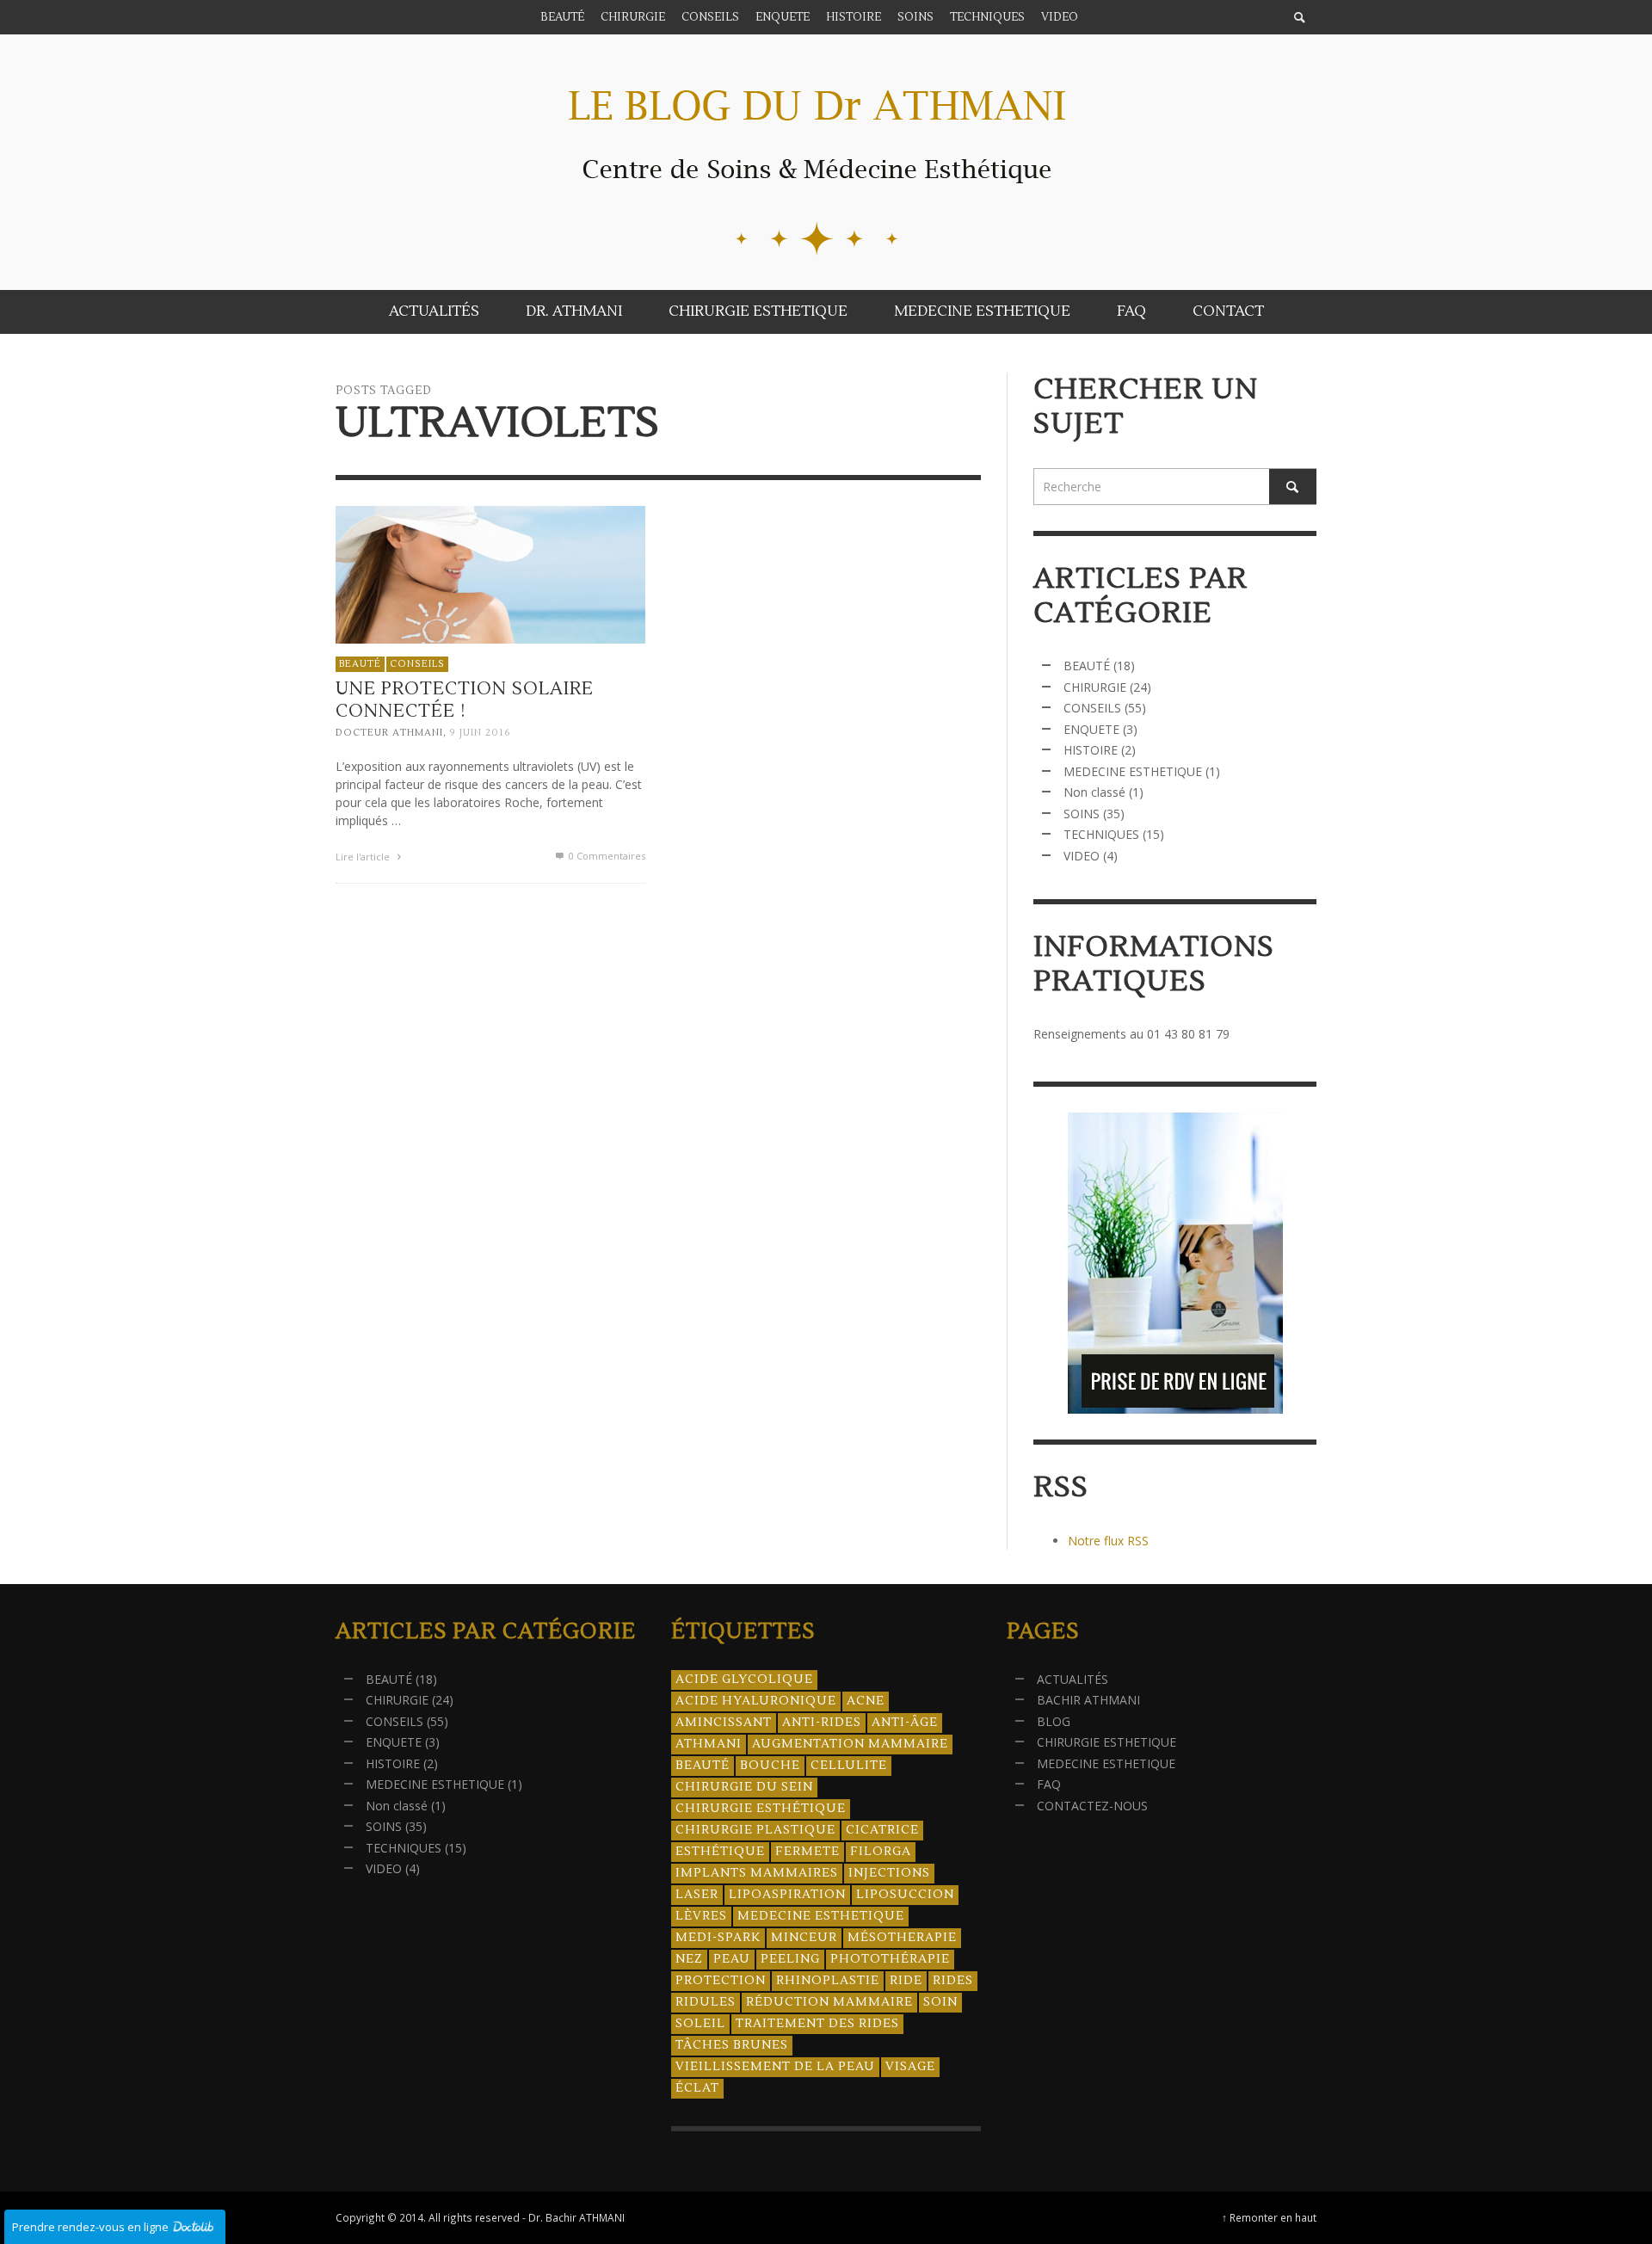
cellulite (849, 1766)
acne (866, 1701)
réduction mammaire (829, 2002)
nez (689, 1959)
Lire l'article (364, 857)
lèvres (701, 1916)
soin (940, 2002)
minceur (804, 1938)
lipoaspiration (787, 1895)
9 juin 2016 (481, 733)
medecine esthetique (821, 1916)
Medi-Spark (718, 1938)
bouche (770, 1766)
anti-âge (905, 1723)
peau (732, 1959)
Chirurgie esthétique (761, 1809)
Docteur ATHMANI (389, 733)
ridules (706, 2002)
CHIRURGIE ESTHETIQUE (1106, 1742)
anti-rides (822, 1723)
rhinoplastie (828, 1981)
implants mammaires (757, 1873)
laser (697, 1895)
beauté (703, 1766)
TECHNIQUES (1101, 834)
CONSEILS (417, 664)
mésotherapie (902, 1938)
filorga (881, 1852)
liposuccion (905, 1895)
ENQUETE (1091, 729)
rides (953, 1981)
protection (721, 1981)
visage (910, 2067)
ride (906, 1981)
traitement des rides (817, 2024)
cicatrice (882, 1830)
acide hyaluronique (756, 1701)
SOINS (1082, 814)
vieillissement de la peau (775, 2067)
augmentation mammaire (850, 1744)
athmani (709, 1744)
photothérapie (890, 1959)
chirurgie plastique (755, 1830)
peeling (790, 1959)
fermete (808, 1852)
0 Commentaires (606, 856)
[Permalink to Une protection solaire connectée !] (490, 573)
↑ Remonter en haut (1269, 2217)
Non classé (1094, 792)
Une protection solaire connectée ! (465, 700)
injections (889, 1873)
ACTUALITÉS (1073, 1679)
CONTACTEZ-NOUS (1092, 1806)
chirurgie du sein (744, 1787)
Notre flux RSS (1108, 1541)
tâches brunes (732, 2045)
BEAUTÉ (360, 664)
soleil (700, 2024)
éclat (697, 2088)
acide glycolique (744, 1680)
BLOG (1054, 1721)
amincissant (724, 1723)
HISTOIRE (1091, 750)
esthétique (720, 1852)
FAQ (1049, 1784)
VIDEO (1082, 856)
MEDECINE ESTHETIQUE (1133, 771)
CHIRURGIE (1095, 687)
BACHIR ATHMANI (1088, 1700)
